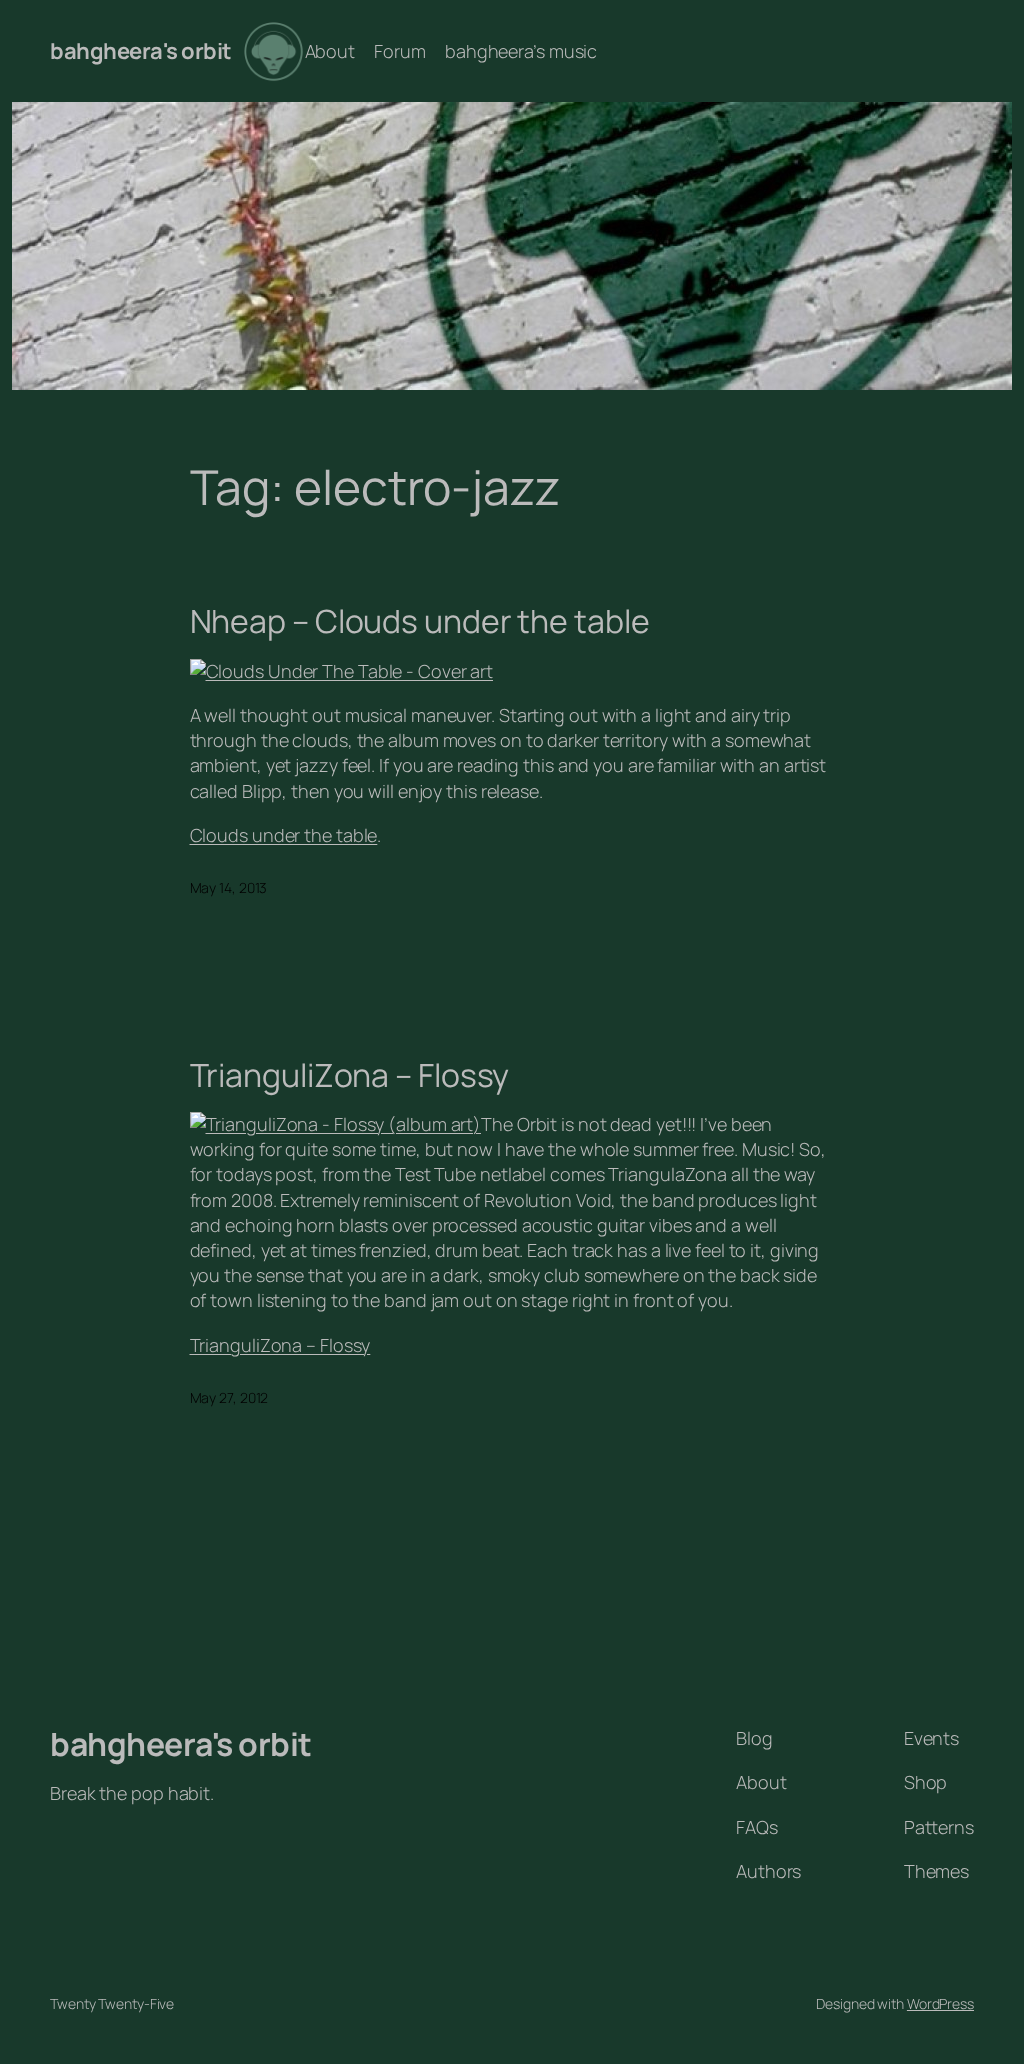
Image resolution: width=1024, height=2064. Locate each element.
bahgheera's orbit (141, 51)
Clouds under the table (284, 835)
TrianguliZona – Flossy (350, 1075)
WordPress (940, 2003)
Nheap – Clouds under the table (420, 621)
